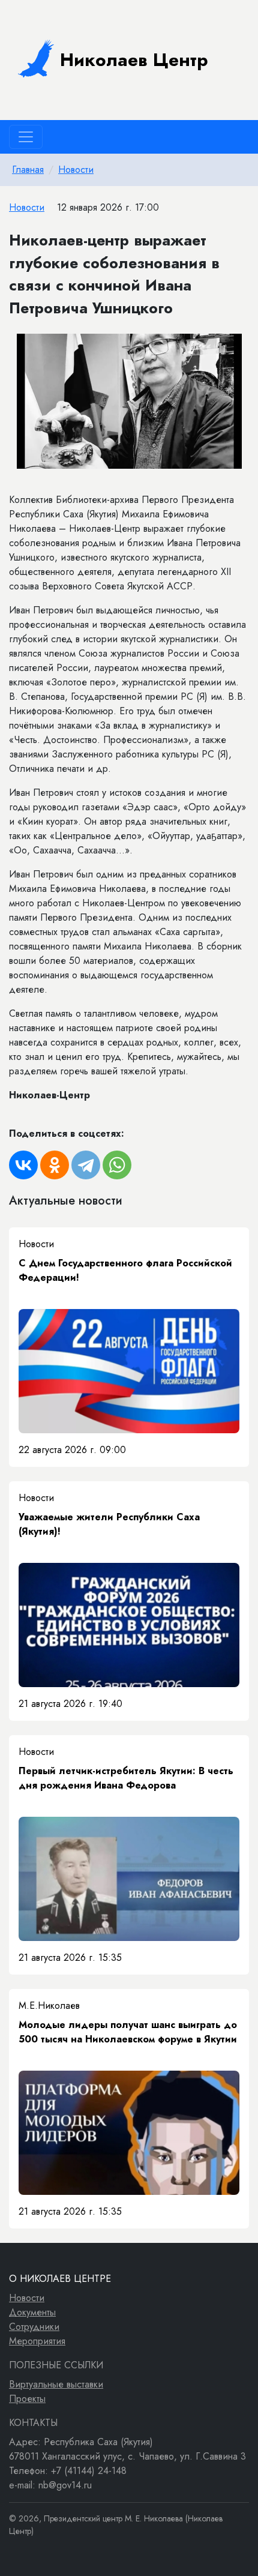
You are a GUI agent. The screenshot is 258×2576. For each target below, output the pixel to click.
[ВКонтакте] (23, 1165)
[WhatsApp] (117, 1165)
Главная (28, 170)
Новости (76, 170)
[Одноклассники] (55, 1165)
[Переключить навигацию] (26, 137)
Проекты (27, 2399)
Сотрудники (34, 2327)
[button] (238, 345)
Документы (32, 2312)
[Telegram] (86, 1165)
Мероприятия (37, 2341)
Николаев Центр (134, 60)
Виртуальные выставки (56, 2384)
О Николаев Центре (60, 2279)
